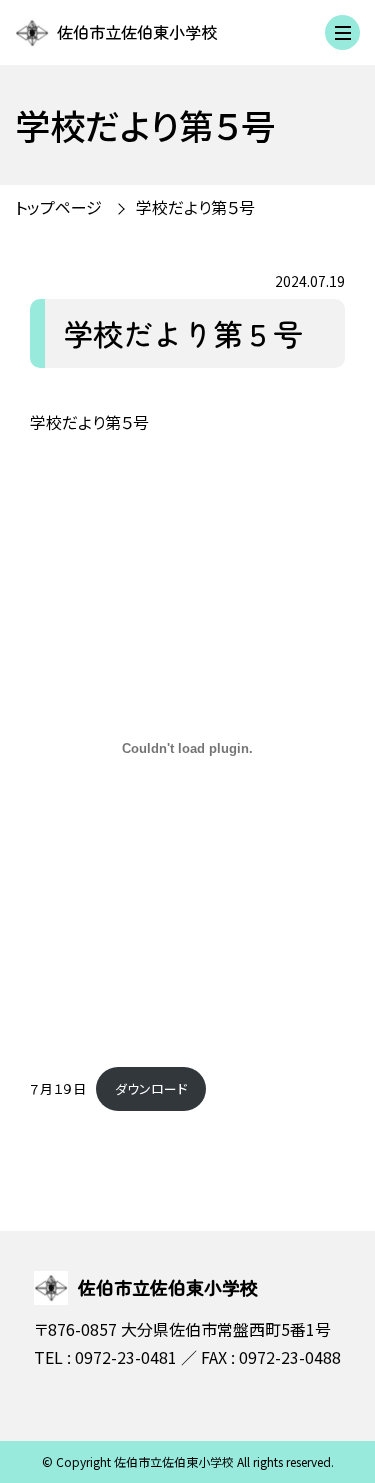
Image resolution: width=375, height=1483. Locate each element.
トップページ (58, 207)
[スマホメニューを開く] (342, 32)
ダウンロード (151, 1088)
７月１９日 (58, 1088)
